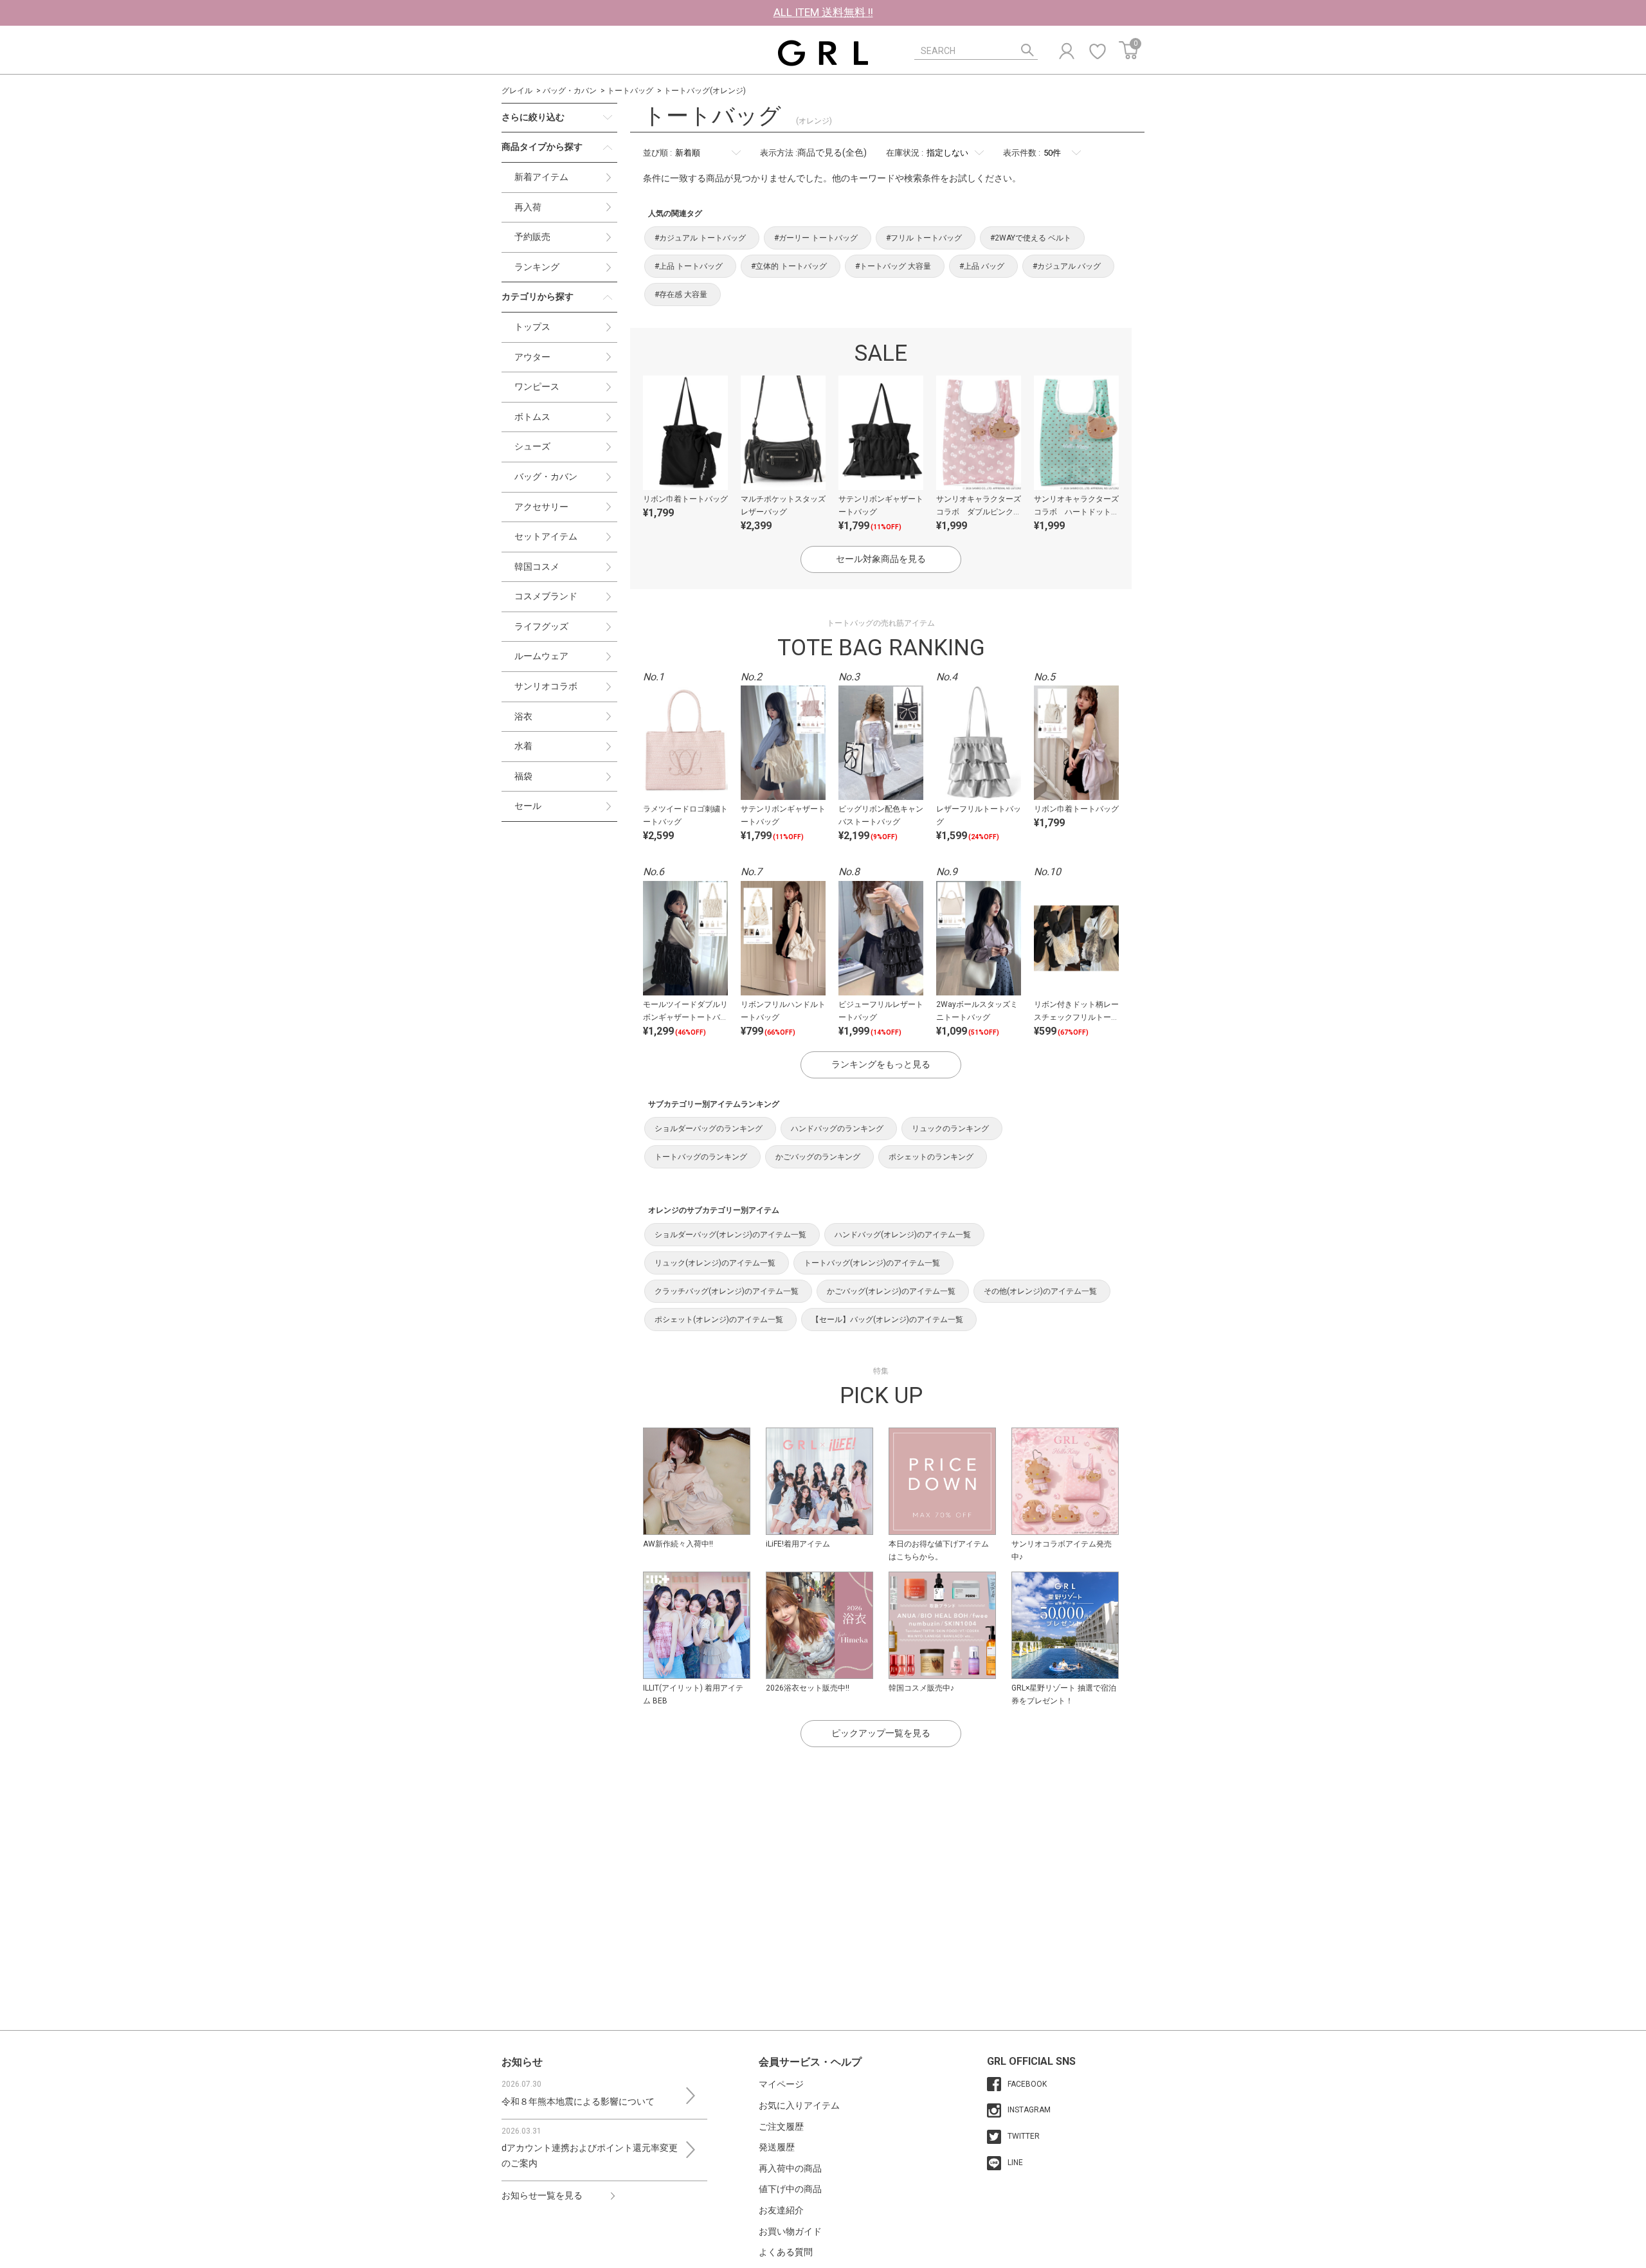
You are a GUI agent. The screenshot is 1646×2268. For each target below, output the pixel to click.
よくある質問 (786, 2252)
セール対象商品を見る (881, 559)
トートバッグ (630, 91)
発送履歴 (777, 2147)
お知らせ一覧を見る (542, 2195)
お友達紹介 (781, 2210)
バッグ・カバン (570, 91)
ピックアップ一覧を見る (881, 1733)
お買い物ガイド (790, 2231)
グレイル (517, 91)
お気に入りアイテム (799, 2105)
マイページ (781, 2084)
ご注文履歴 (781, 2127)
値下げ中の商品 (790, 2189)
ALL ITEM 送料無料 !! (823, 12)
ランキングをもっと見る (881, 1064)
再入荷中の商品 (790, 2168)
